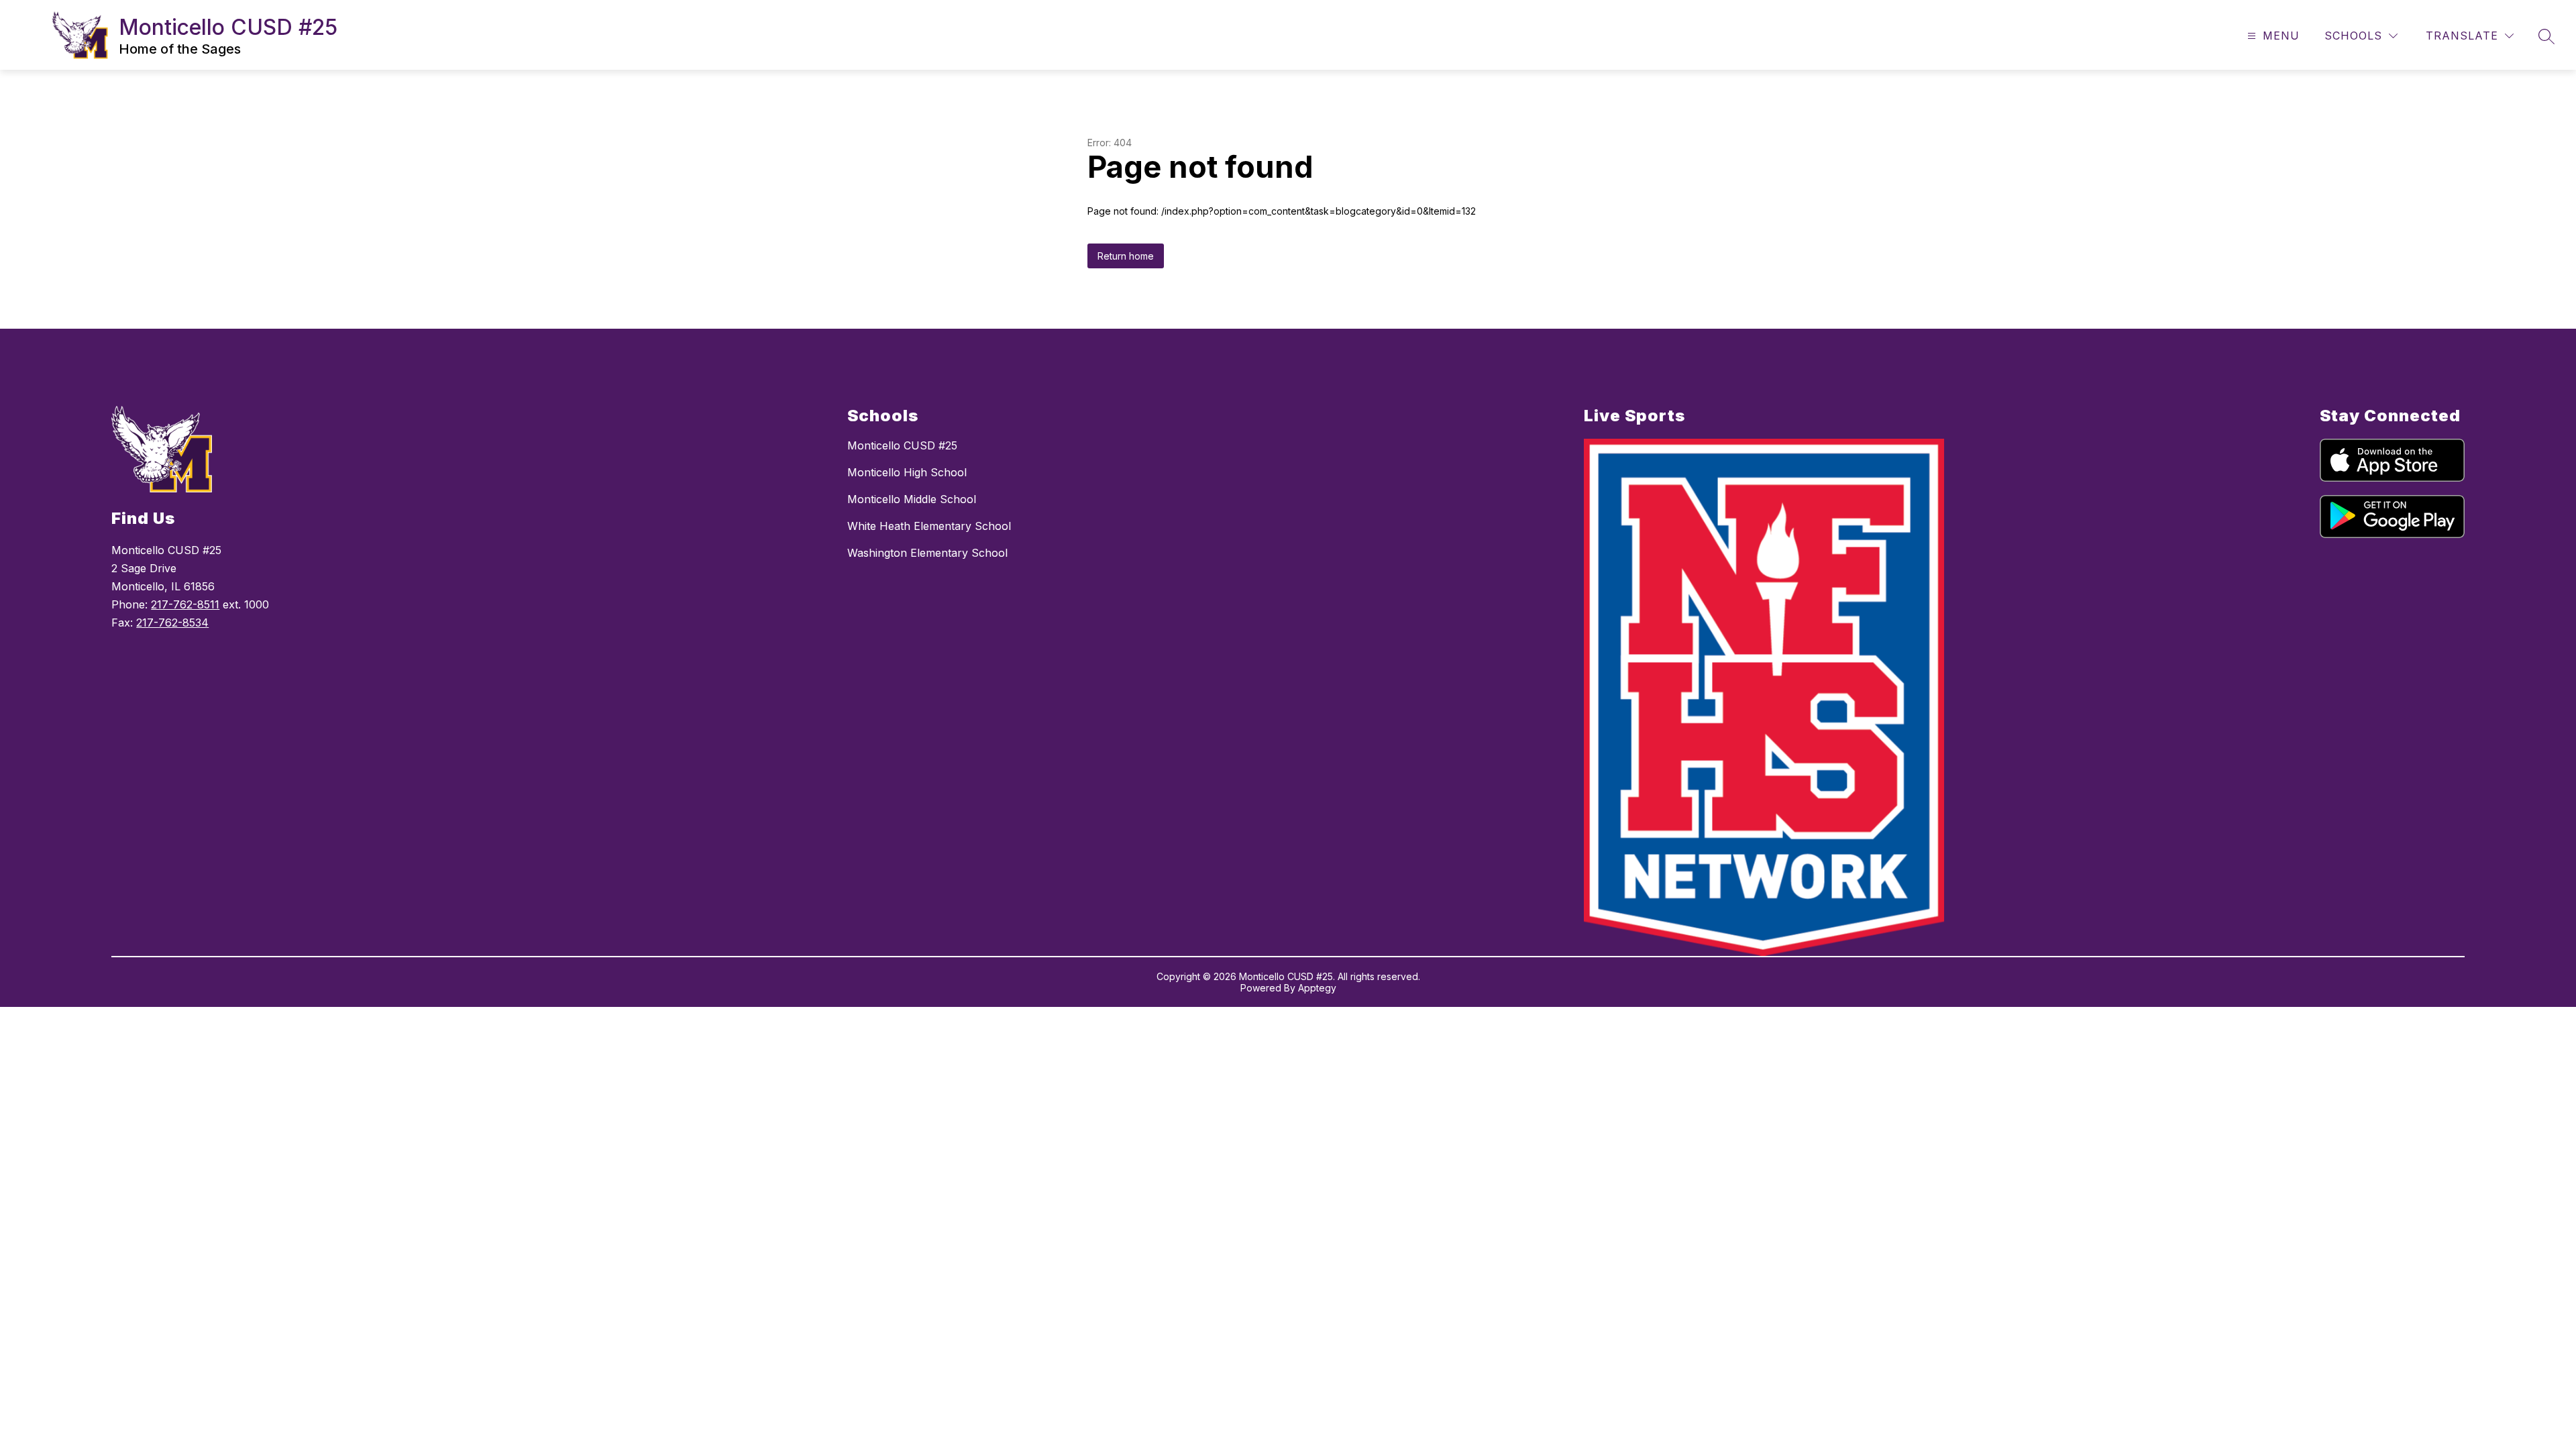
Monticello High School (907, 472)
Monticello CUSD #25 (902, 445)
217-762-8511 (185, 604)
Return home (1126, 256)
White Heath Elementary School (929, 526)
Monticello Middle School (912, 499)
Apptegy (1317, 988)
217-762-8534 (172, 623)
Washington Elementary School (927, 553)
